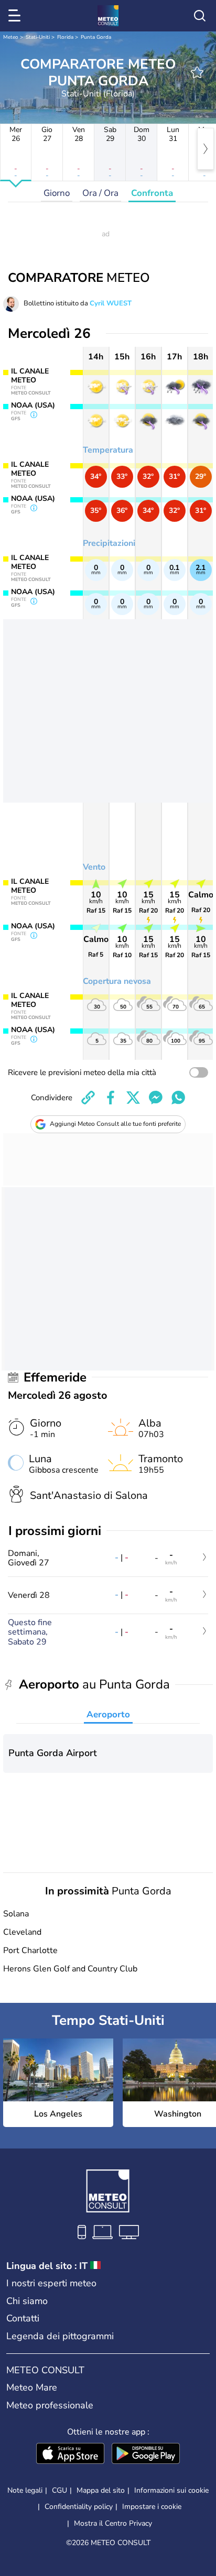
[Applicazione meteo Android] (146, 2454)
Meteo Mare (32, 2387)
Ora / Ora (100, 193)
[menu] (16, 16)
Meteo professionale (50, 2405)
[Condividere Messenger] (156, 1098)
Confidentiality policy (79, 2507)
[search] (200, 16)
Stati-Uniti (38, 37)
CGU (60, 2490)
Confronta (152, 193)
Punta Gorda (96, 37)
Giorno (57, 193)
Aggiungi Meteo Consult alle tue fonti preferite (115, 1124)
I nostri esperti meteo (51, 2283)
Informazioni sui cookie (171, 2490)
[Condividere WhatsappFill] (178, 1098)
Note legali (25, 2490)
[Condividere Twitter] (133, 1098)
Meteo (11, 37)
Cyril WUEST (111, 303)
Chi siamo (27, 2301)
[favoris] (197, 72)
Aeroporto (108, 1714)
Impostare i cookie (152, 2507)
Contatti (23, 2318)
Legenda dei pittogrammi (60, 2336)
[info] (34, 415)
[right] (206, 149)
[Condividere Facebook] (111, 1098)
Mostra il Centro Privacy (113, 2524)
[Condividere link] (88, 1098)
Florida (65, 37)
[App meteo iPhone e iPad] (70, 2454)
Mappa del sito (101, 2490)
